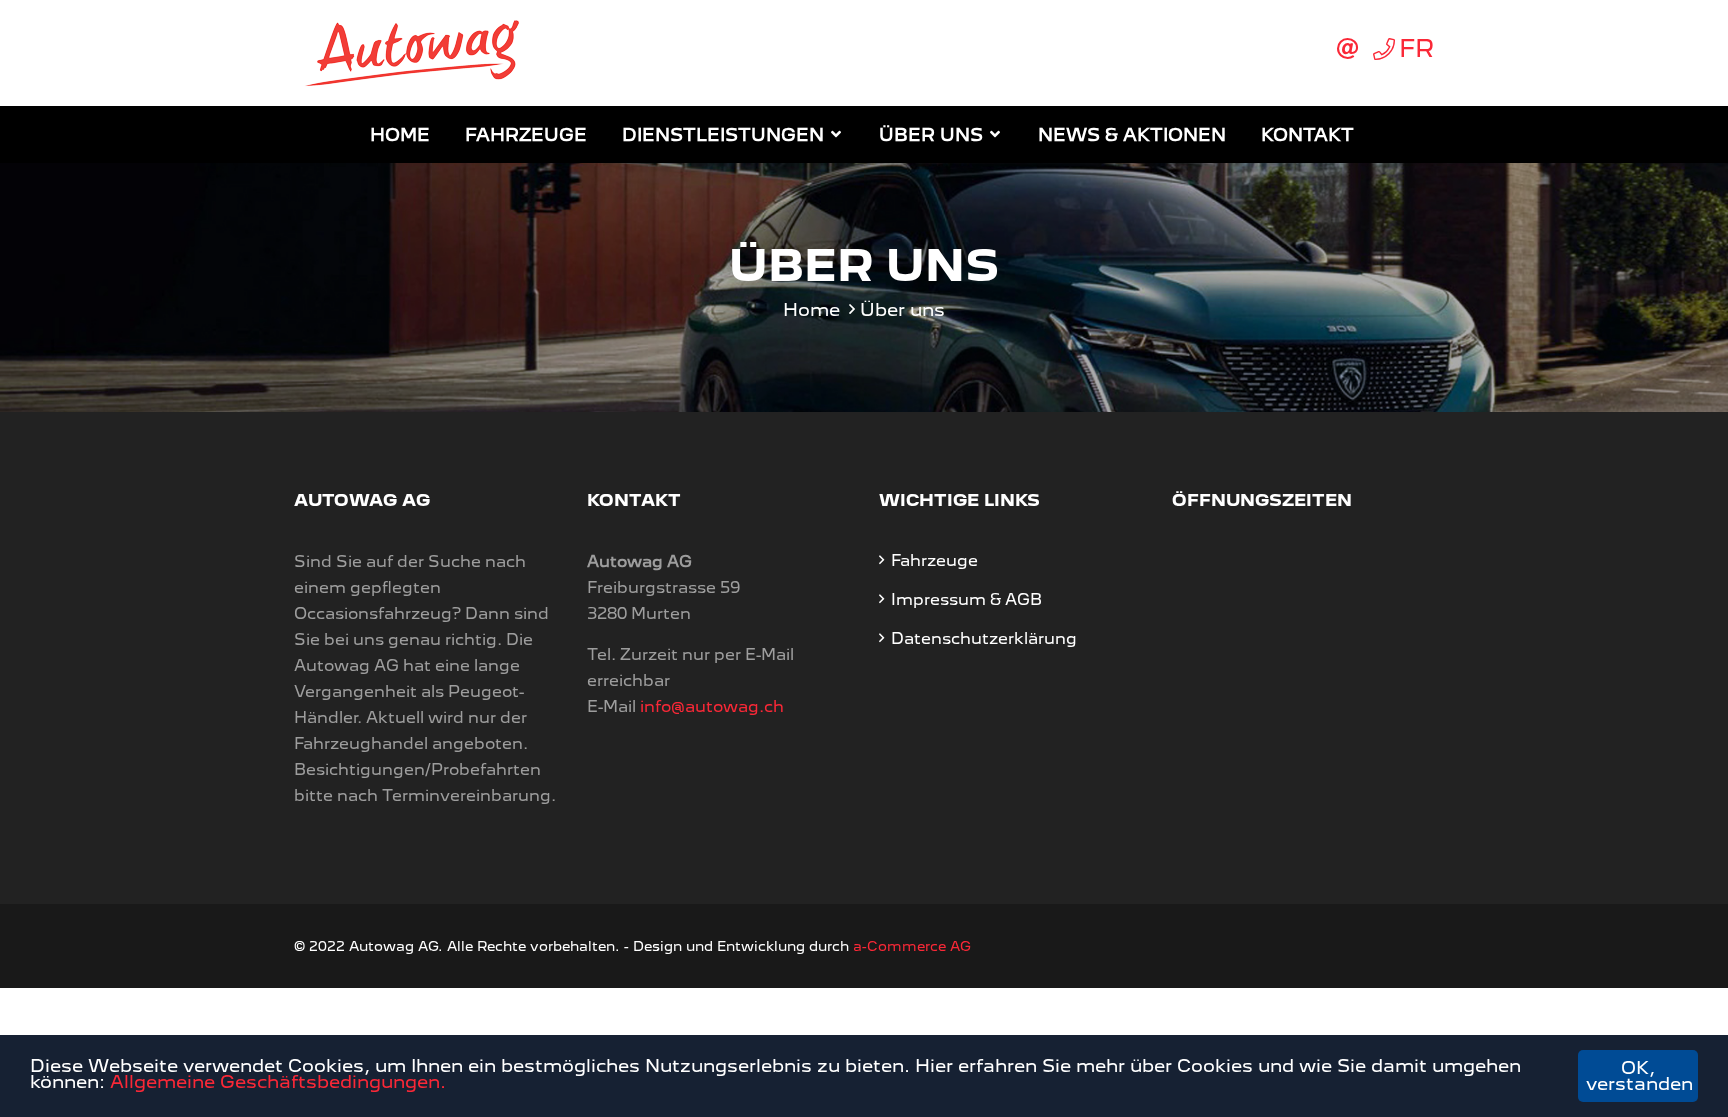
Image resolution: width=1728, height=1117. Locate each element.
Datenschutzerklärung (984, 638)
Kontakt (1307, 134)
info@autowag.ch (712, 706)
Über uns (931, 134)
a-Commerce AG (912, 946)
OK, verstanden (1639, 1075)
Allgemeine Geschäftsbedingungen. (278, 1081)
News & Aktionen (1132, 134)
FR (1416, 48)
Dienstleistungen (723, 134)
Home (400, 134)
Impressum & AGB (966, 599)
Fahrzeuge (526, 134)
